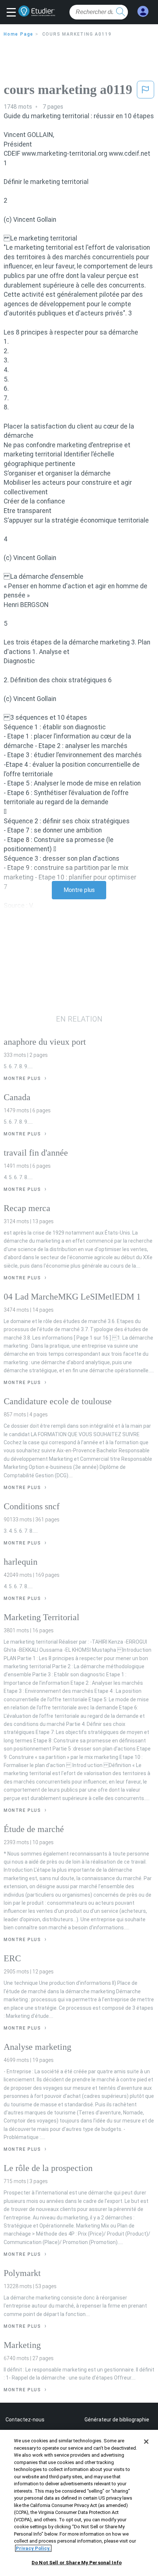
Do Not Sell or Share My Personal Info (77, 2563)
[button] (13, 13)
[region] (79, 2503)
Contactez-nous (25, 2420)
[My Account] (143, 12)
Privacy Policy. (33, 2548)
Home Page (19, 34)
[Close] (146, 2442)
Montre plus (79, 890)
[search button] (121, 12)
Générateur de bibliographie (117, 2420)
